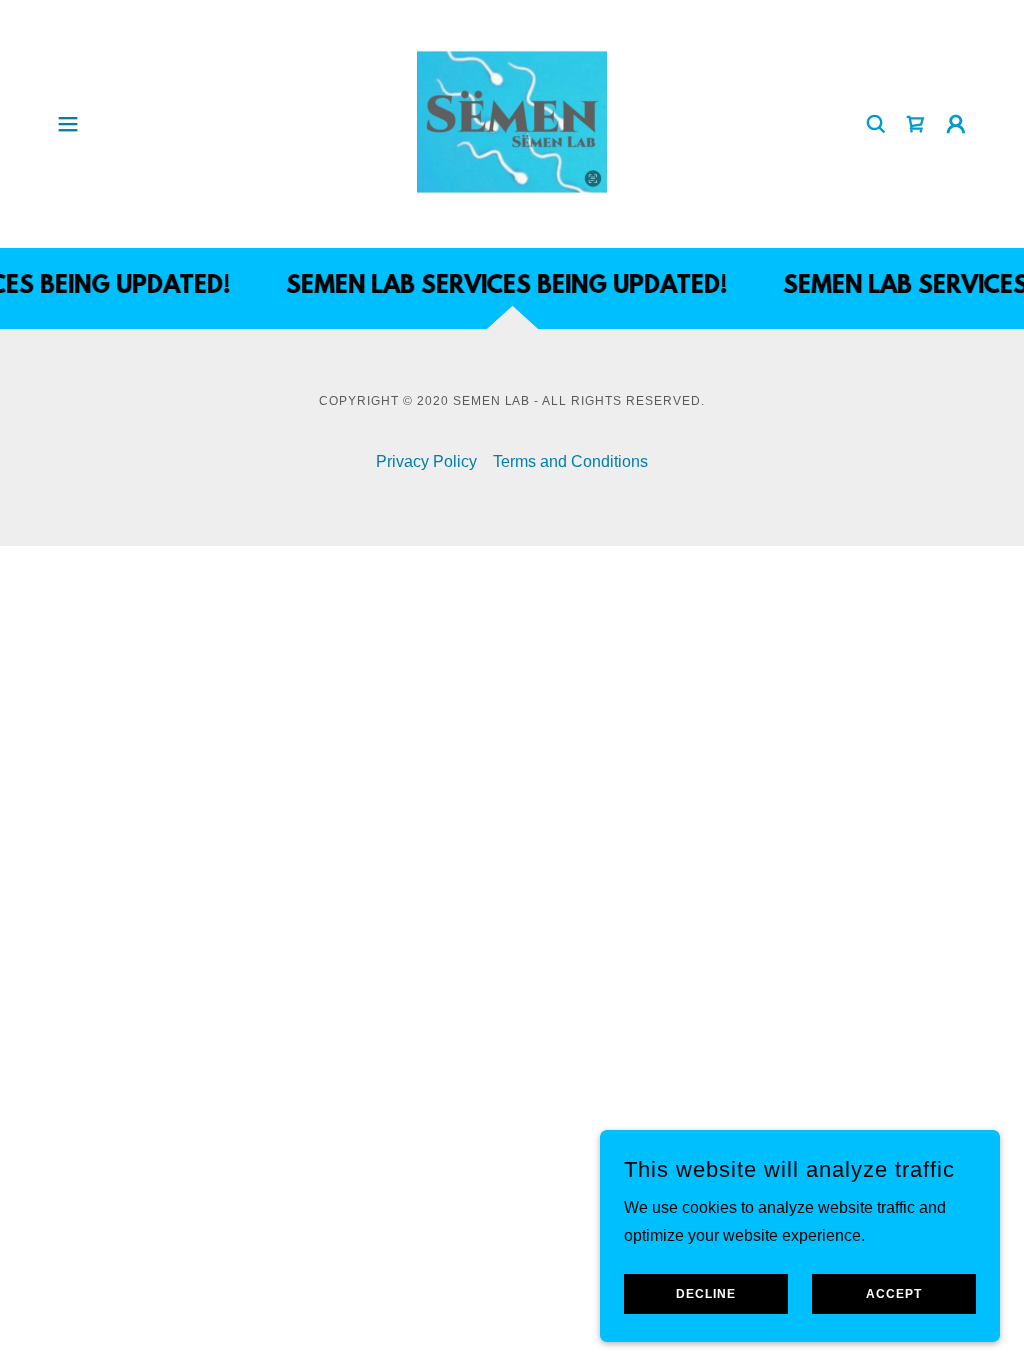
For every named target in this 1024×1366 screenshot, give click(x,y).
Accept (894, 1294)
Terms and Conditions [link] (570, 461)
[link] (512, 122)
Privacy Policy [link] (426, 461)
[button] (68, 124)
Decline (706, 1294)
